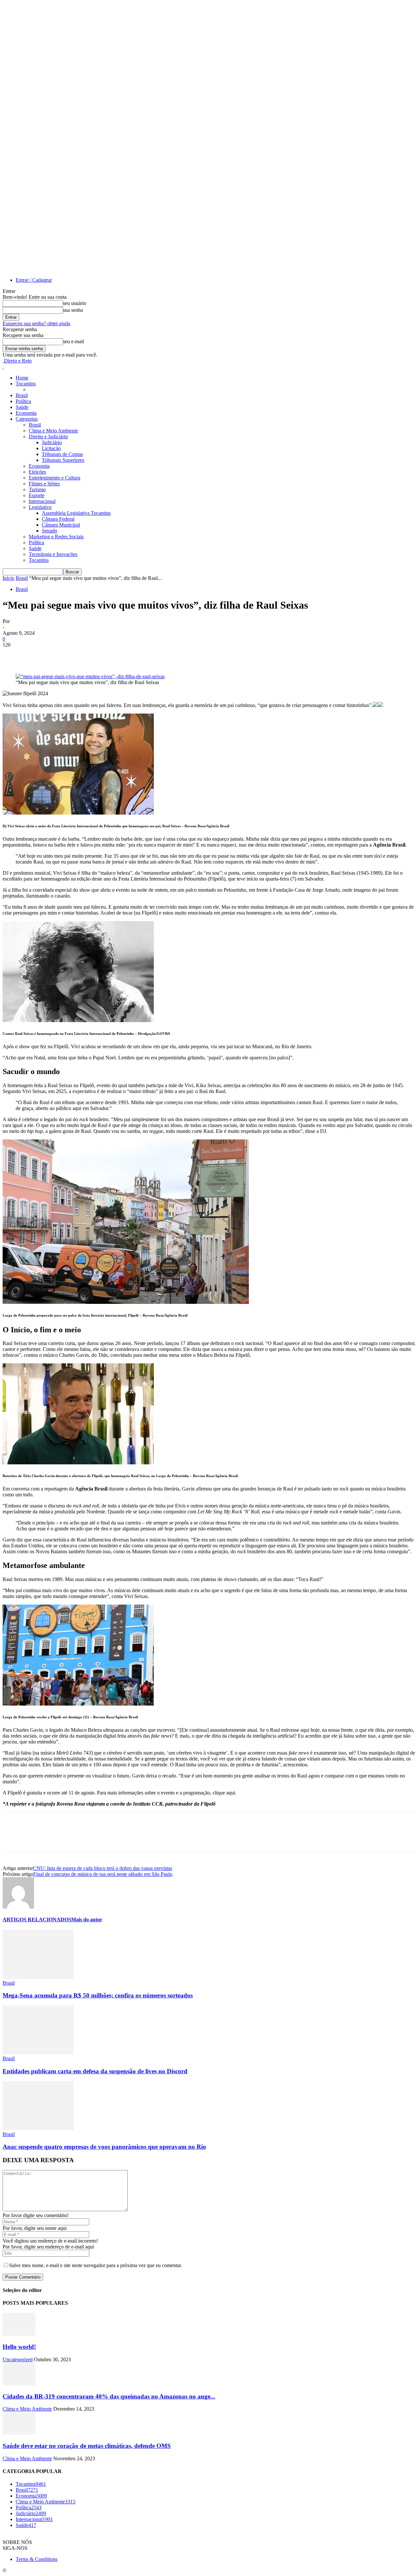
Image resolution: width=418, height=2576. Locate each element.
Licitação (51, 448)
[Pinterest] (60, 655)
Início (8, 578)
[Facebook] (13, 655)
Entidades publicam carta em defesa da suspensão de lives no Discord (95, 2071)
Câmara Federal (58, 519)
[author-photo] (18, 1907)
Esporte (37, 495)
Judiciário (52, 442)
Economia (26, 413)
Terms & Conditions (37, 2559)
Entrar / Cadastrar (34, 280)
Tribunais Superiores (63, 460)
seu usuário (75, 303)
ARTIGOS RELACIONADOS (37, 1919)
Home (22, 378)
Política (23, 401)
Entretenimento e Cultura (55, 478)
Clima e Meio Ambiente (53, 431)
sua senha (73, 310)
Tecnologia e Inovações (53, 554)
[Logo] (3, 367)
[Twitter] (37, 655)
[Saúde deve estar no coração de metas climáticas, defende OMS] (19, 2433)
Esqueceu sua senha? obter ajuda (36, 323)
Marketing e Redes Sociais (56, 537)
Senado (49, 531)
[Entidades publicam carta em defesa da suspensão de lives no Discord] (38, 2053)
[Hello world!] (19, 2334)
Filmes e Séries (44, 484)
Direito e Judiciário (48, 437)
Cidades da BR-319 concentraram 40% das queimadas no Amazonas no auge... (109, 2396)
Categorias (27, 419)
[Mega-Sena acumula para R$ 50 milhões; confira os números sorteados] (38, 1977)
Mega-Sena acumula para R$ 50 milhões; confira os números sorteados (98, 1995)
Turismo (37, 489)
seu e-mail (73, 341)
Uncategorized (18, 2359)
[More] (108, 655)
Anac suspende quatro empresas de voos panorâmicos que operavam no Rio (104, 2147)
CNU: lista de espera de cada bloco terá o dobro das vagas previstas (103, 1868)
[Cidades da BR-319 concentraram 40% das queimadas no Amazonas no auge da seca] (19, 2384)
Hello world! (19, 2347)
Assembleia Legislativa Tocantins (76, 513)
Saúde (22, 407)
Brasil (22, 395)
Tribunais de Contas (62, 454)
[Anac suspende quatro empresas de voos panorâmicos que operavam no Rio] (38, 2128)
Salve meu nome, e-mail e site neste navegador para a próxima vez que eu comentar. (96, 2265)
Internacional (42, 501)
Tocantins (26, 384)
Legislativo (40, 507)
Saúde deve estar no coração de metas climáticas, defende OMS (87, 2446)
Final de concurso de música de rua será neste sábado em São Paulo (103, 1874)
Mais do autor (87, 1919)
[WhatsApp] (84, 655)
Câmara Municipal (61, 525)
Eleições (37, 472)
